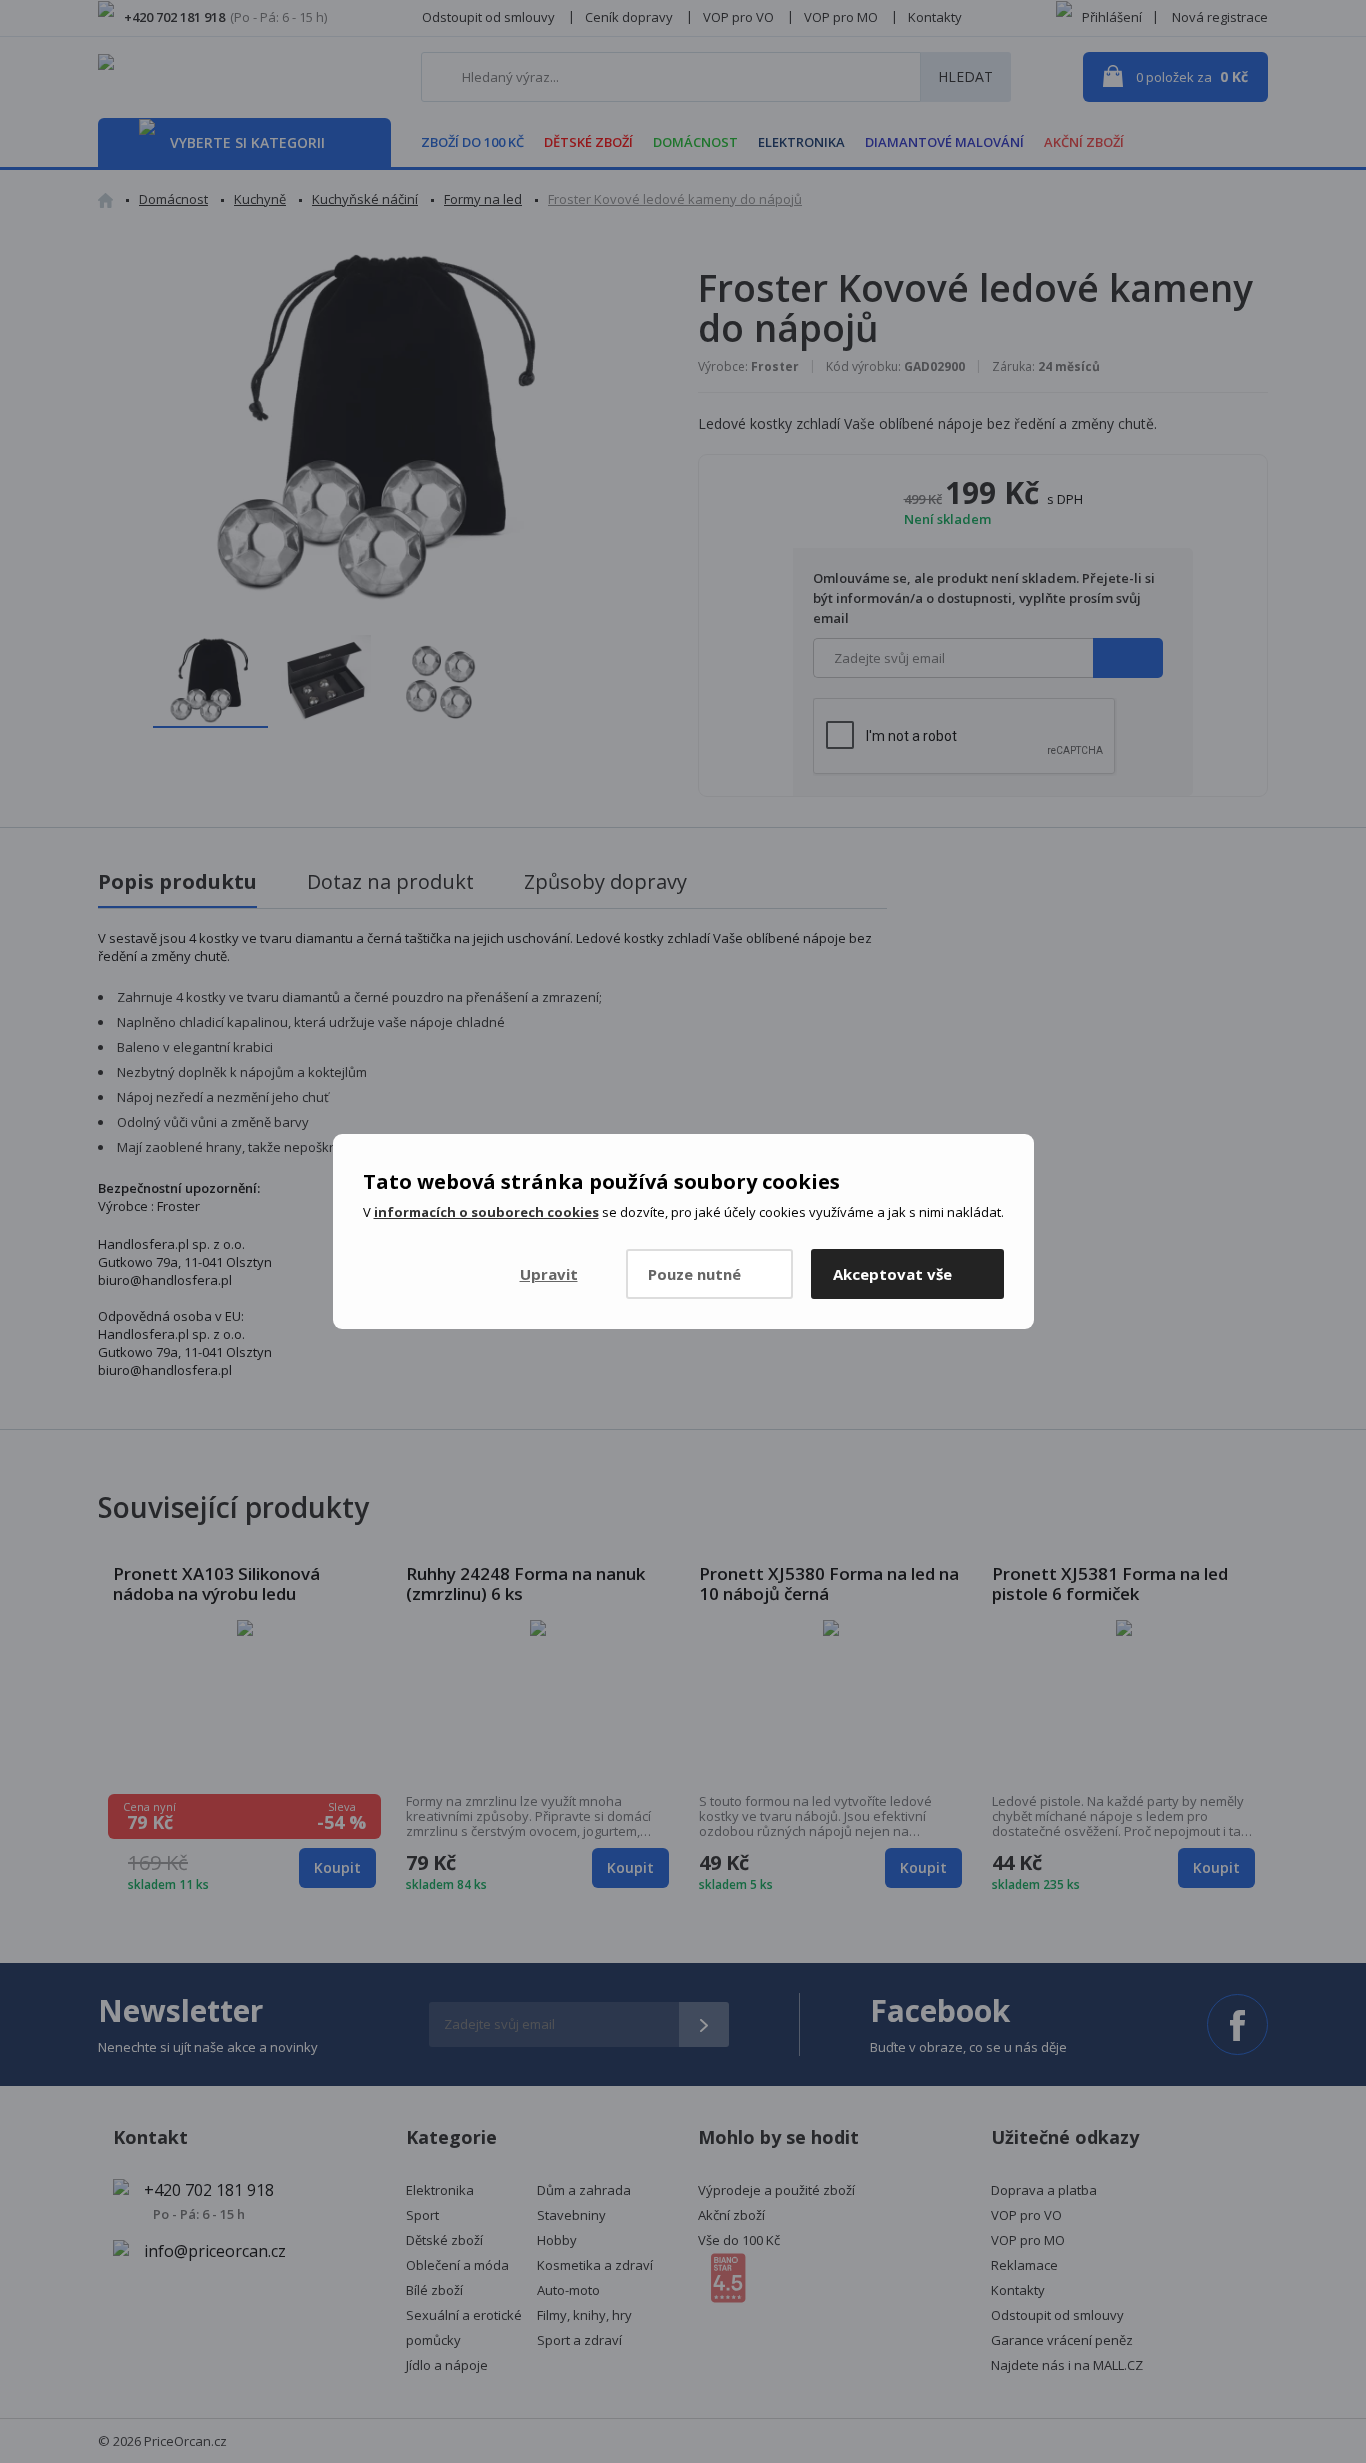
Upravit (549, 1274)
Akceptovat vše (892, 1274)
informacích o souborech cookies (486, 1212)
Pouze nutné (694, 1274)
